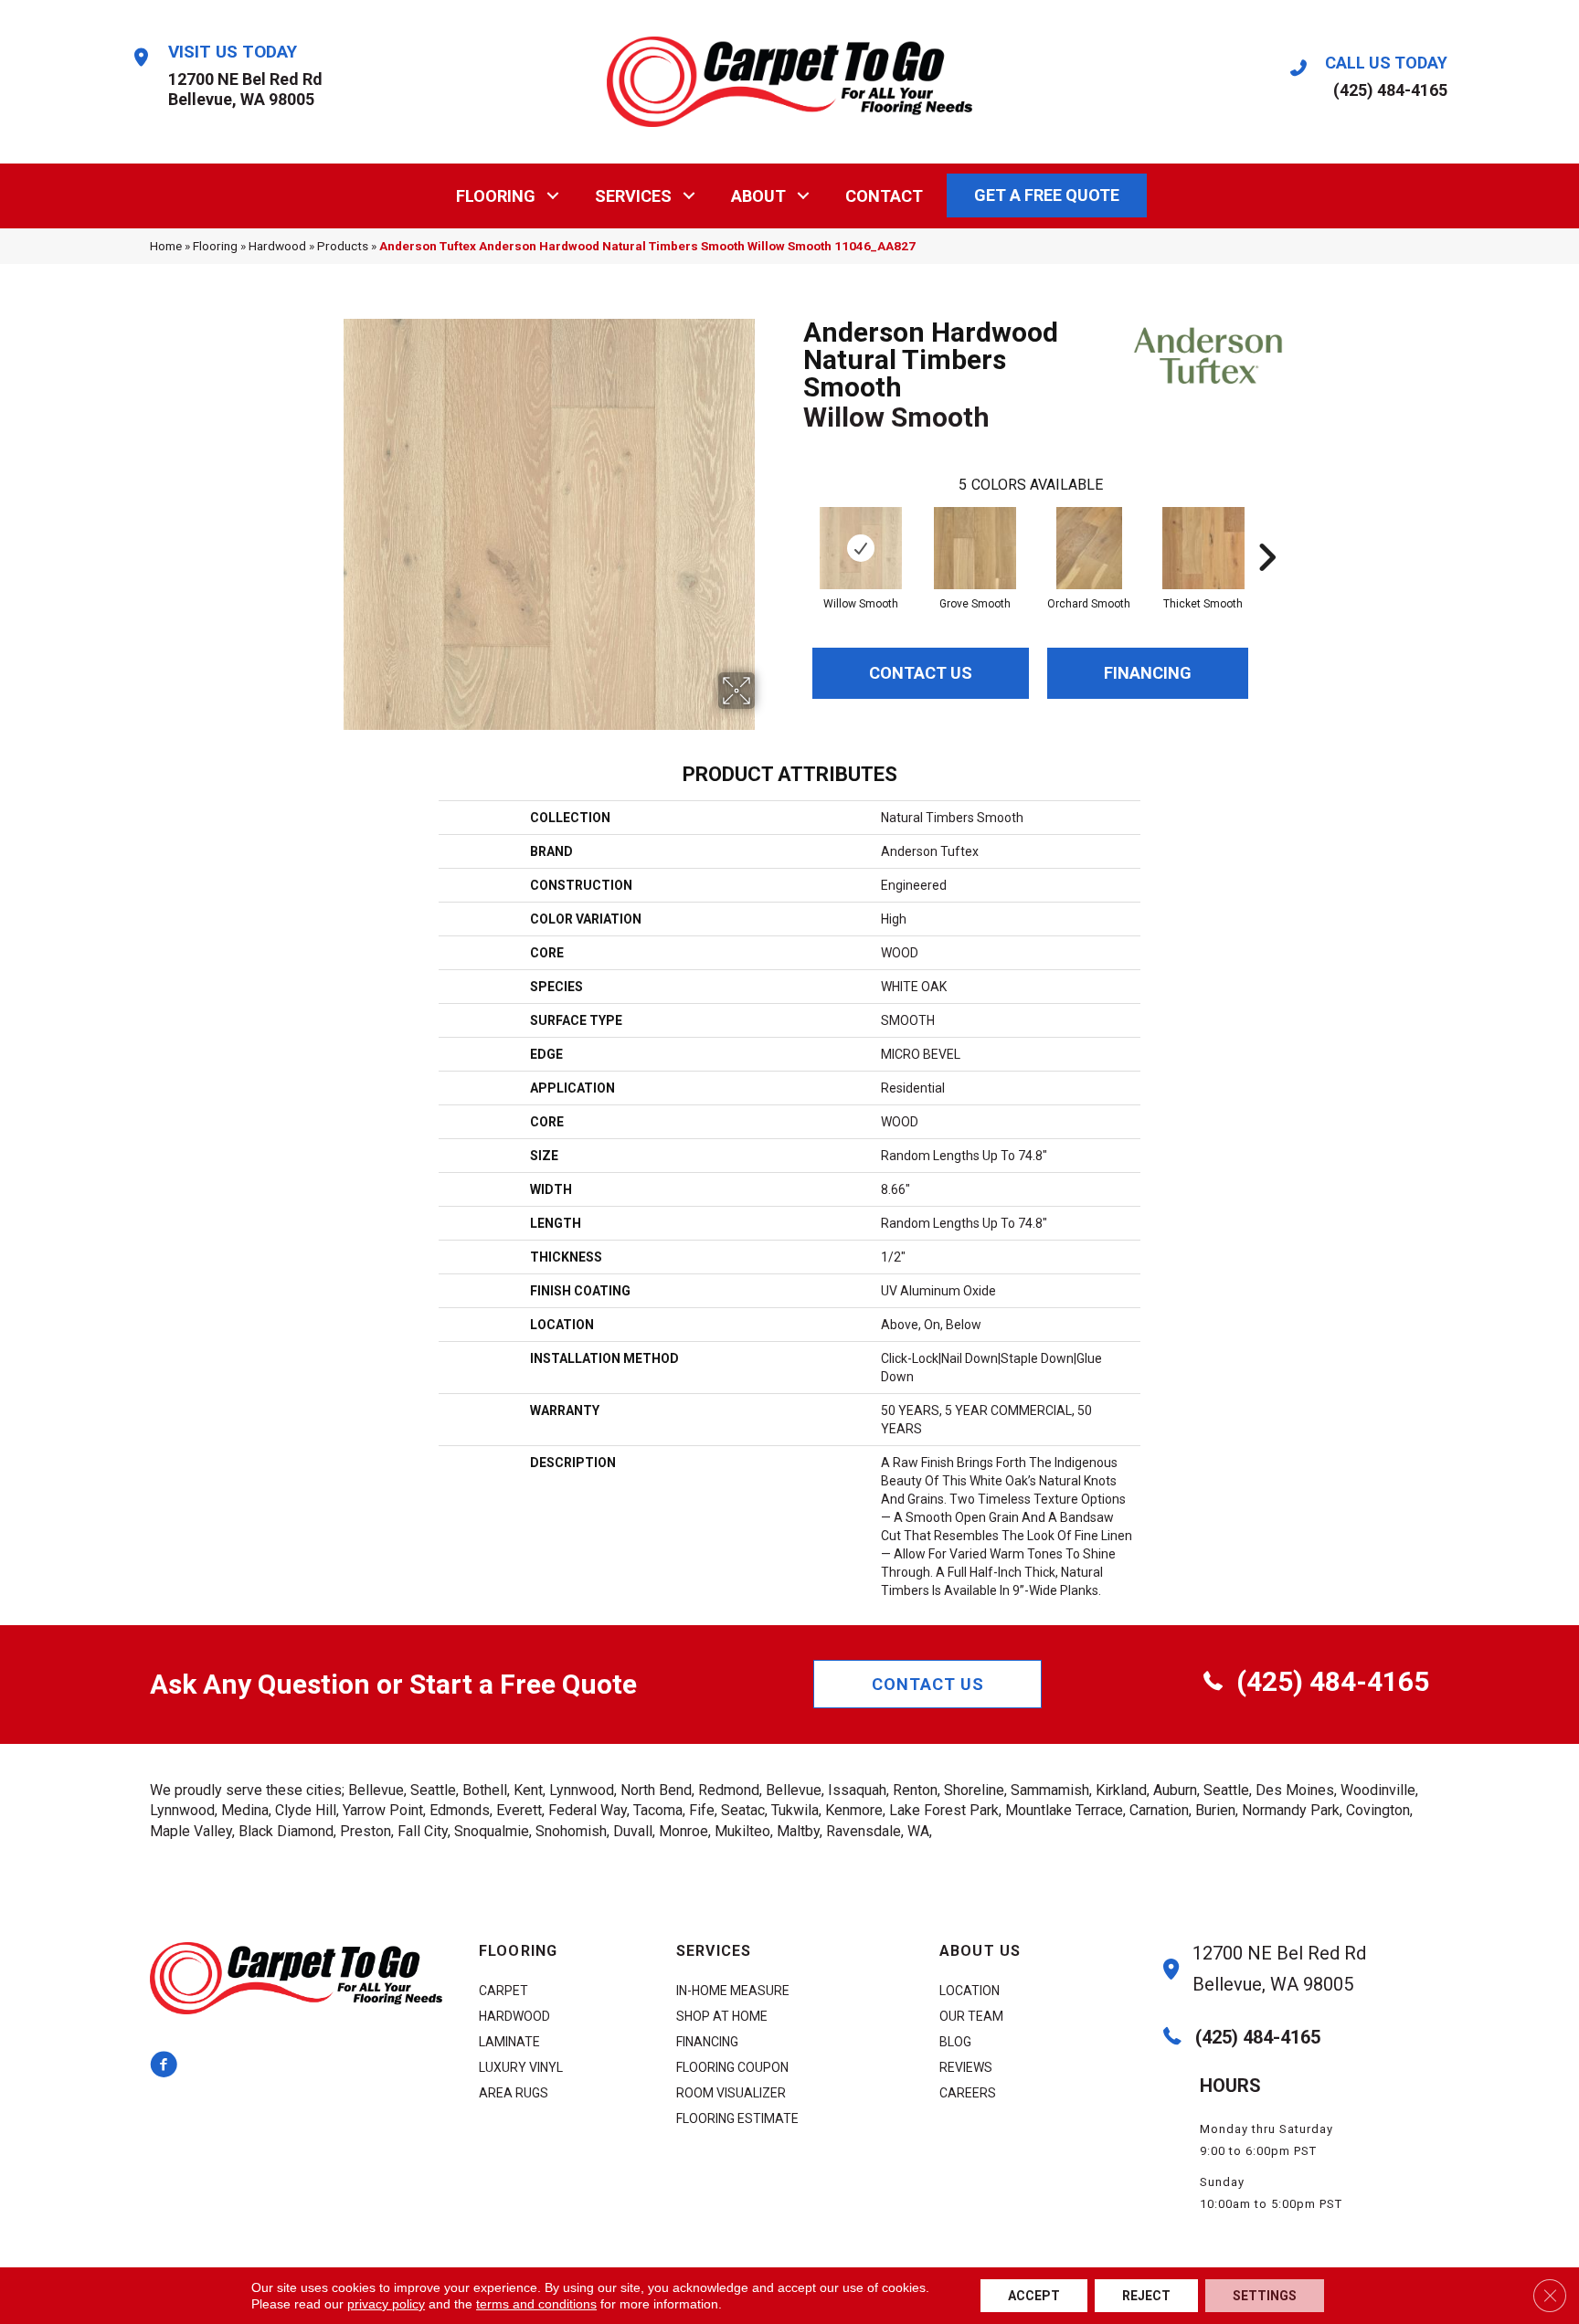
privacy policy (386, 2304)
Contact (884, 196)
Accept (1034, 2296)
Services (633, 196)
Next (1266, 530)
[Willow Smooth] (861, 548)
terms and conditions (536, 2304)
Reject (1146, 2296)
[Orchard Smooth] (1089, 548)
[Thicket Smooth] (1203, 548)
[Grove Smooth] (975, 548)
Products (343, 246)
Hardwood (277, 246)
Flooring (496, 196)
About (758, 196)
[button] (553, 196)
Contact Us (921, 673)
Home (166, 246)
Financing (1148, 673)
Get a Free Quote (1047, 195)
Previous (794, 530)
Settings (1265, 2296)
